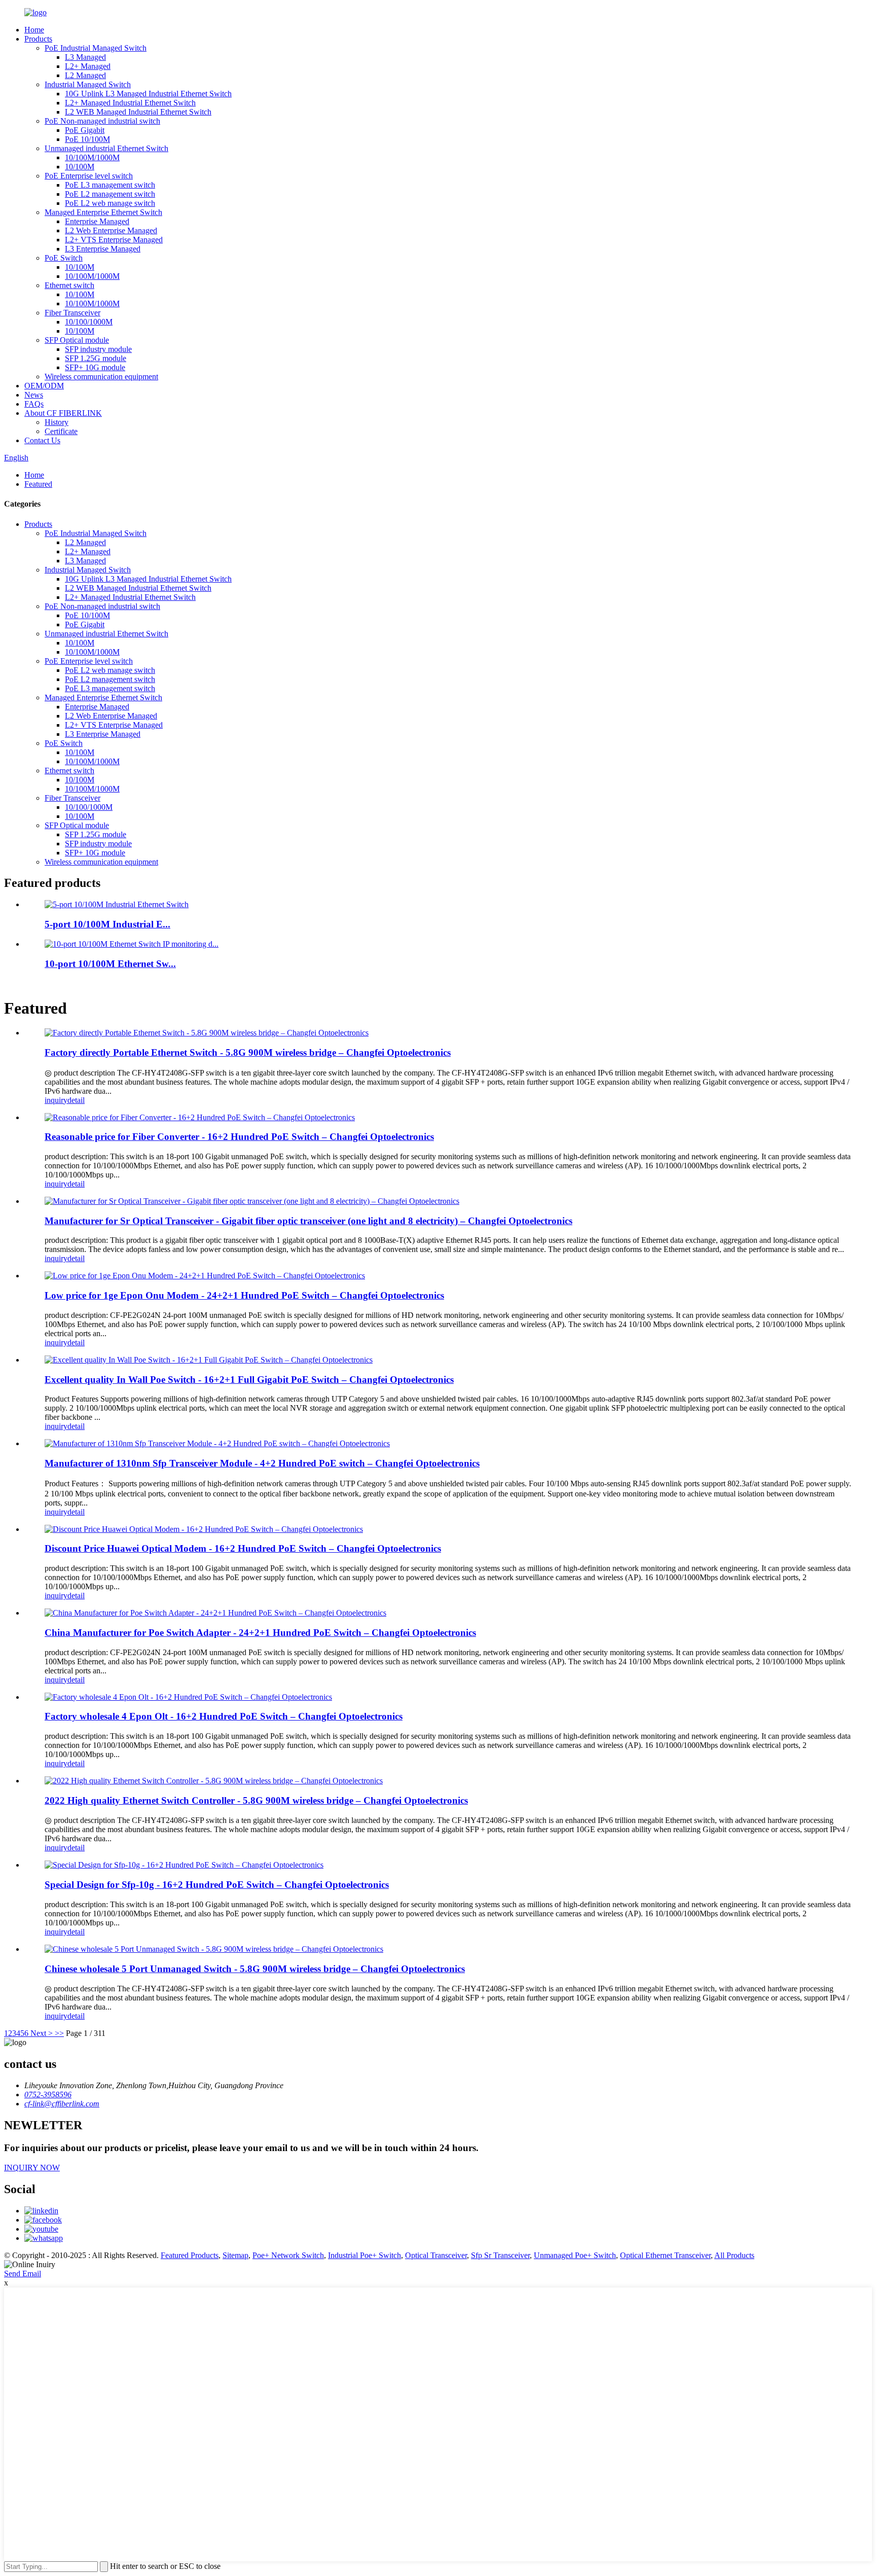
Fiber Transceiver (72, 313)
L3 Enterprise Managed (103, 249)
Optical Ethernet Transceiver (665, 2255)
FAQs (34, 404)
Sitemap (235, 2255)
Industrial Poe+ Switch (364, 2255)
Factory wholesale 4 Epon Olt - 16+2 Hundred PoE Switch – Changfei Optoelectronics (224, 1716)
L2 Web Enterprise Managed (111, 230)
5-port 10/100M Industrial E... (107, 924)
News (34, 395)
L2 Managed (85, 75)
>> (59, 2033)
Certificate (61, 431)
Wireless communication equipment (101, 377)
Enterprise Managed (97, 221)
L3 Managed (85, 57)
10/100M (80, 167)
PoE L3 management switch (110, 185)
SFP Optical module (77, 340)
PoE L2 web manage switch (110, 203)
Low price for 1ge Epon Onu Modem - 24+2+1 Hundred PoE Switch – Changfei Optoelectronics (244, 1295)
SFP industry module (98, 349)
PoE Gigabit (85, 130)
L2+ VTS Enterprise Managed (114, 240)
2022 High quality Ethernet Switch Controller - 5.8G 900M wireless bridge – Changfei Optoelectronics (256, 1800)
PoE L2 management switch (110, 194)
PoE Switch (64, 258)
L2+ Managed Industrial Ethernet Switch (130, 103)
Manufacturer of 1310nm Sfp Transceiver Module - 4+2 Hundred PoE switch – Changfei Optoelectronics (262, 1463)
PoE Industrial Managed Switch (96, 48)
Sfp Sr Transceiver (500, 2255)
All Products (734, 2255)
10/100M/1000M (92, 157)
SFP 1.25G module (96, 358)
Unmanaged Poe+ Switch (575, 2255)
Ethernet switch (69, 285)
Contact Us (42, 440)
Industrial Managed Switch (88, 84)
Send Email (23, 2274)
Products (38, 39)
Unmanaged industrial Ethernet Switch (106, 148)
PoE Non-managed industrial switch (102, 121)
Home (34, 30)
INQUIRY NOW (32, 2168)
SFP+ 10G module (95, 367)
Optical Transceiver (436, 2255)
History (57, 422)
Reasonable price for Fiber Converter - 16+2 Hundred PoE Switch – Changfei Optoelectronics (239, 1137)
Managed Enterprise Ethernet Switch (103, 212)
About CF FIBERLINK (63, 413)
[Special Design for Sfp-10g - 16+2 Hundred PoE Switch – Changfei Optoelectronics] (184, 1865)
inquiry (56, 1100)
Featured (38, 484)
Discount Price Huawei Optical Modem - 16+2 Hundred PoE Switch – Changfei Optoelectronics (243, 1548)
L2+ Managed (88, 66)
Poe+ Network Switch (288, 2255)
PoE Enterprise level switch (89, 176)
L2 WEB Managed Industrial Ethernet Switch (138, 112)
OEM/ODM (44, 386)
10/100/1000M (89, 322)
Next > (42, 2033)
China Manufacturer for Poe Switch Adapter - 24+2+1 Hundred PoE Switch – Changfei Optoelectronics (260, 1633)
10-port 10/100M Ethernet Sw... (110, 964)
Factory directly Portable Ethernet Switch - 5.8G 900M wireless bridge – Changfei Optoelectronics (248, 1052)
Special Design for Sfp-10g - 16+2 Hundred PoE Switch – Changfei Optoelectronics (217, 1885)
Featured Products (190, 2255)
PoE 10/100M (87, 139)
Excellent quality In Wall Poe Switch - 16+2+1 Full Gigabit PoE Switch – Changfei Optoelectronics (249, 1380)
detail (76, 1100)
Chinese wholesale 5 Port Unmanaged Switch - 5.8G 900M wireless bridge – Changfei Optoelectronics (255, 1969)
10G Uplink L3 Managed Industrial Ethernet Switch (148, 94)
